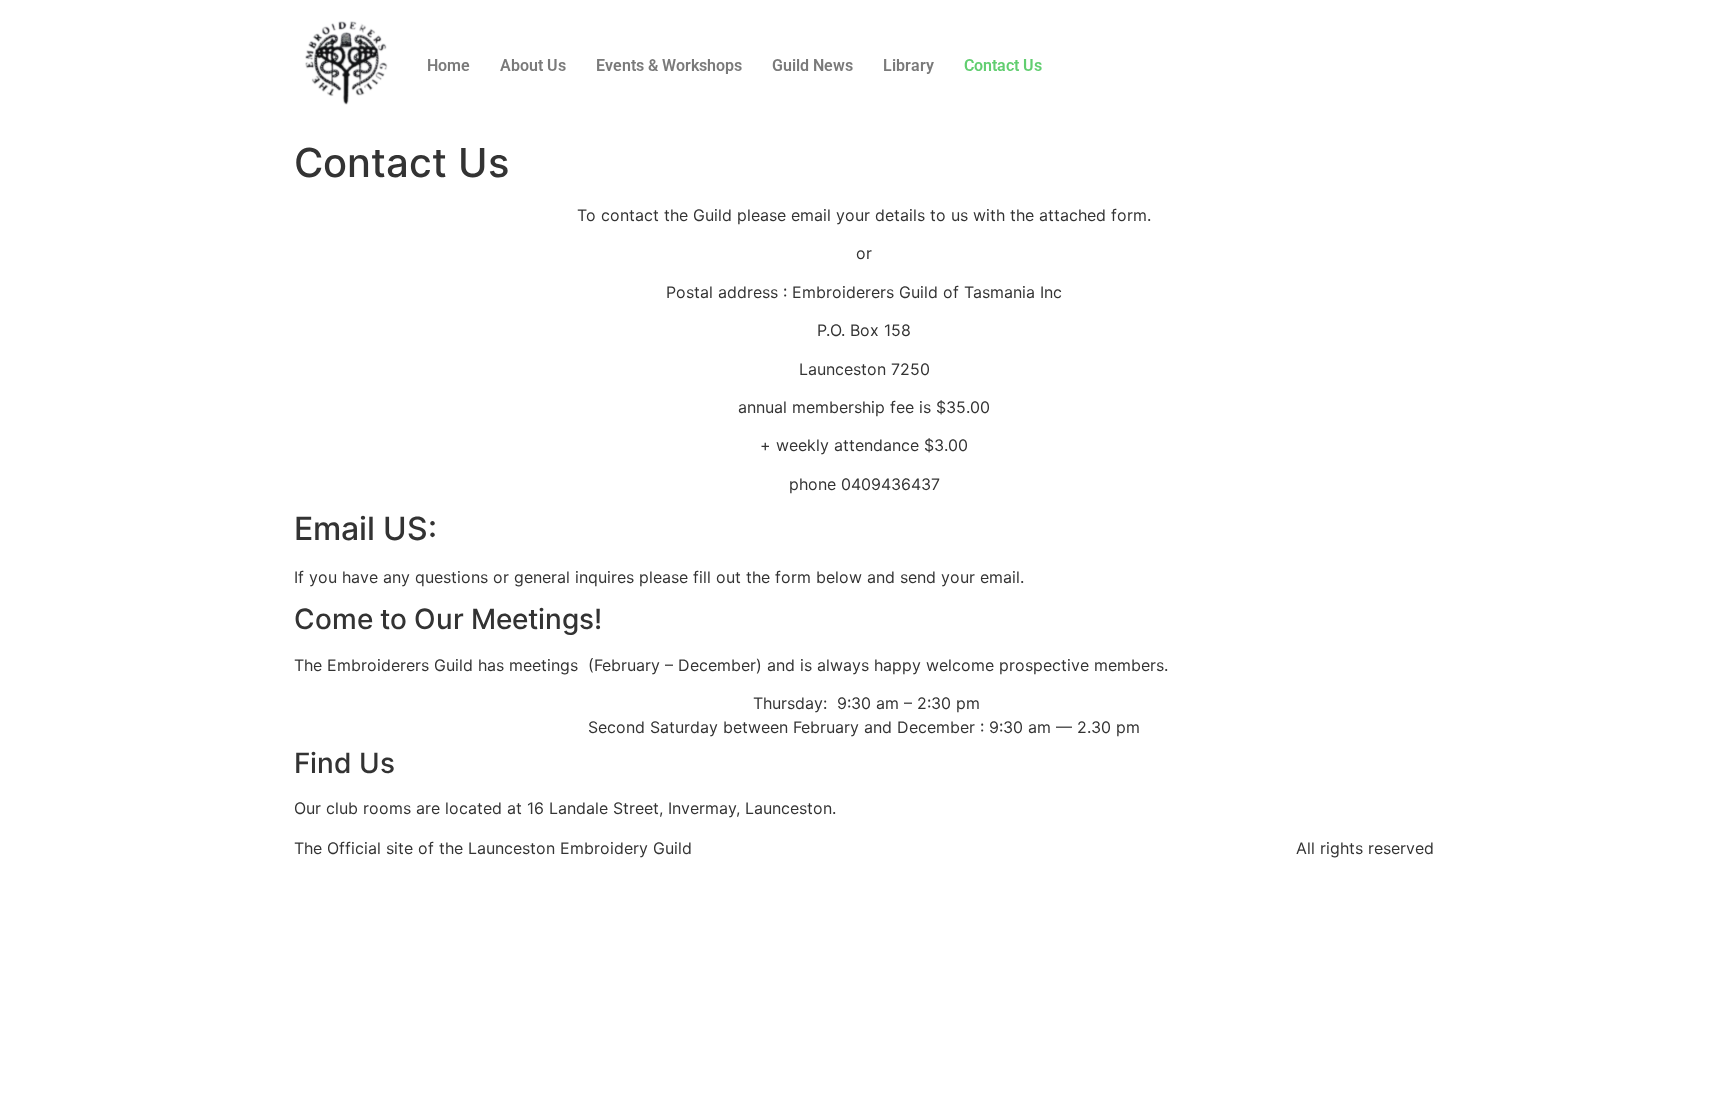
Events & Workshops (669, 65)
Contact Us (1003, 65)
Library (908, 65)
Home (448, 65)
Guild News (812, 65)
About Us (533, 65)
